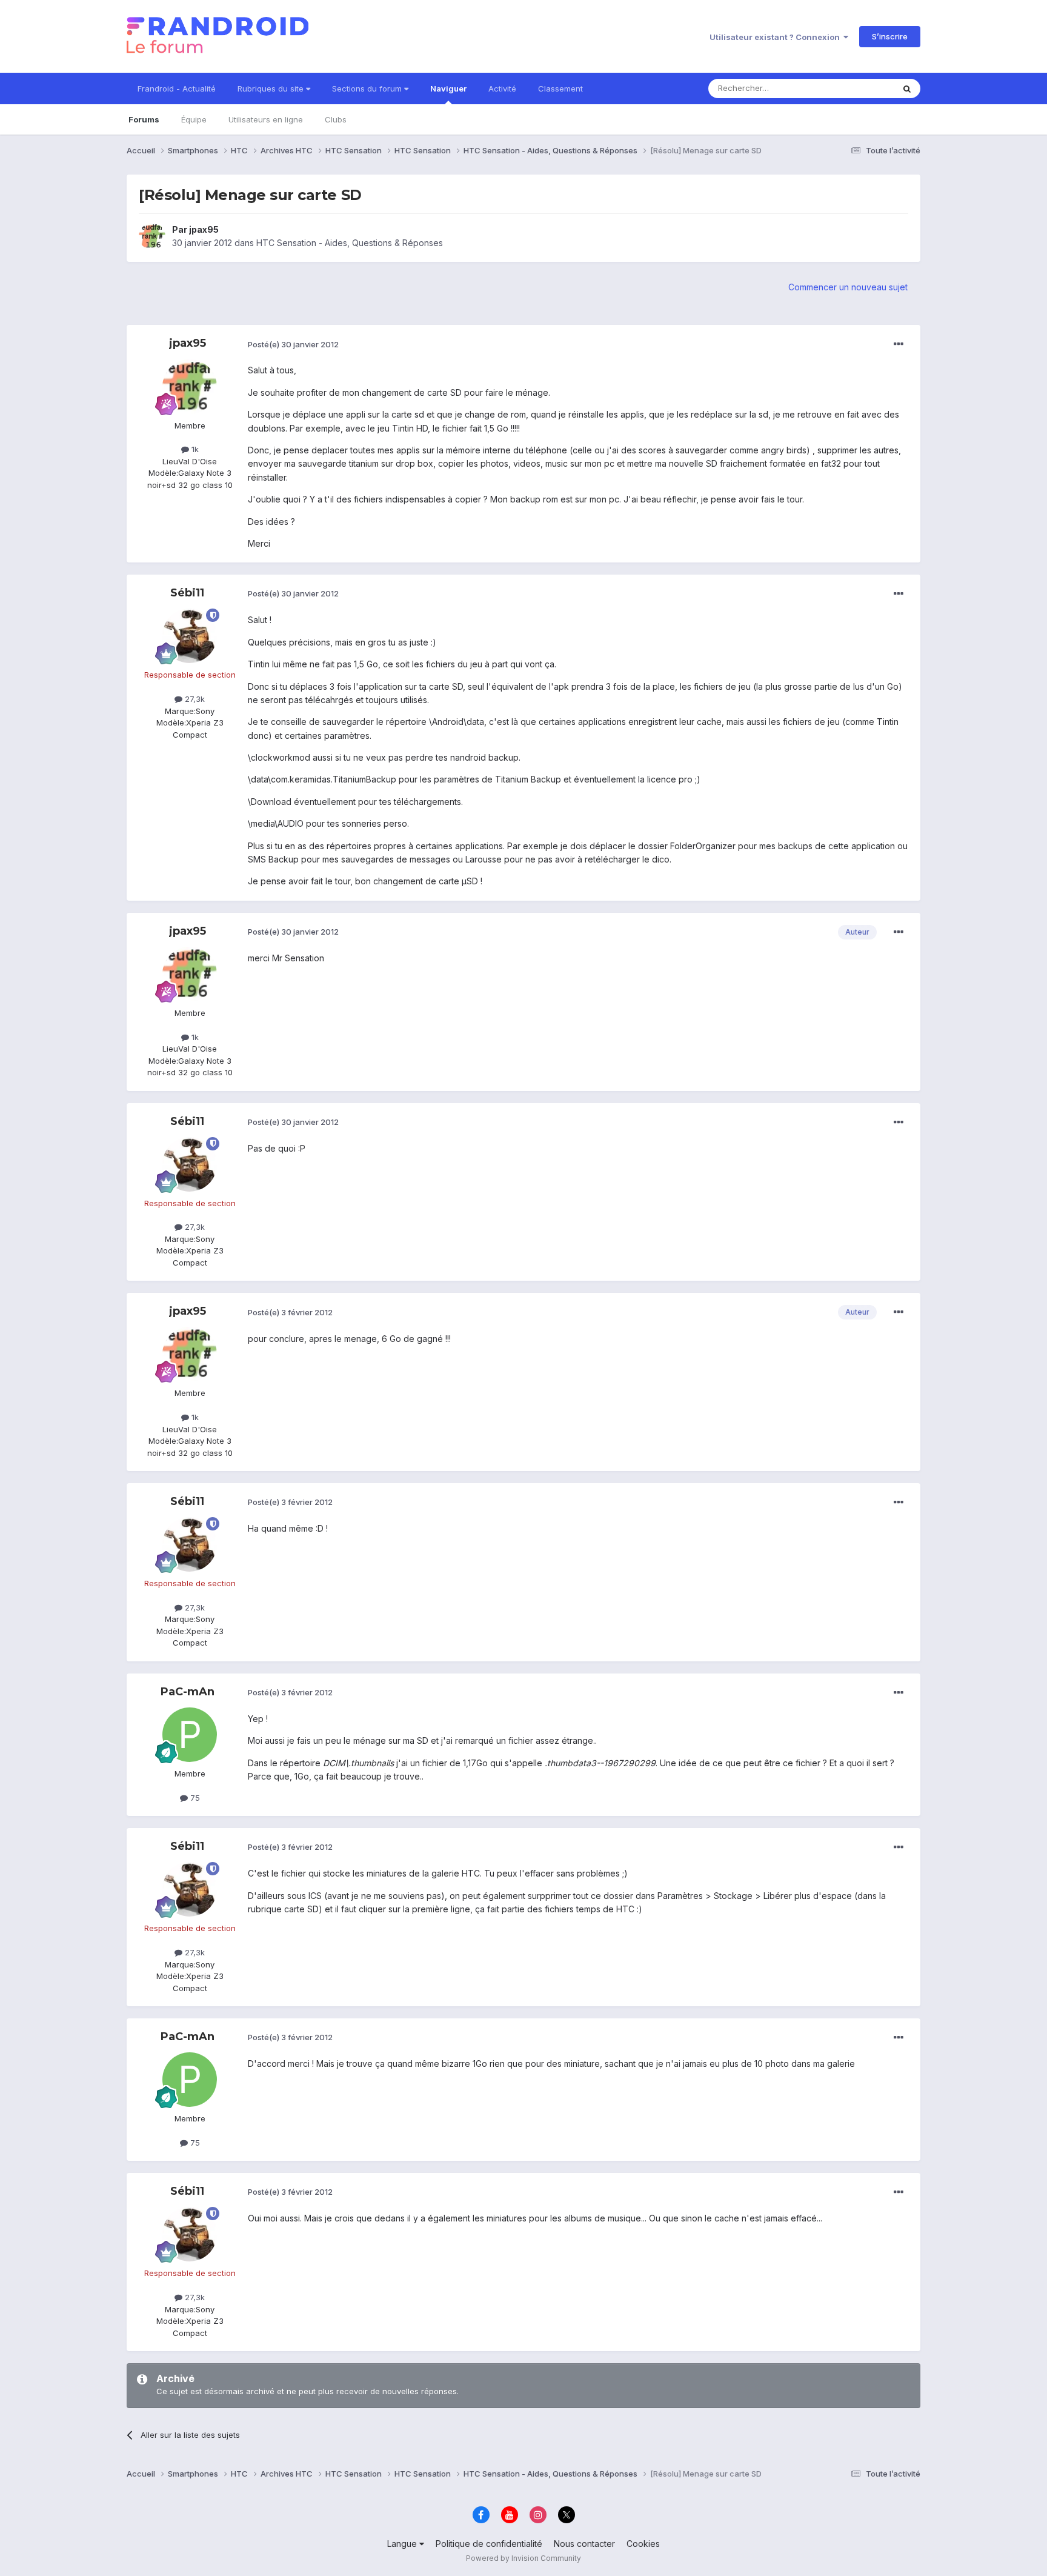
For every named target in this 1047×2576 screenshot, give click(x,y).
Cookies (643, 2544)
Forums (144, 119)
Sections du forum (368, 88)
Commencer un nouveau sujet (848, 287)
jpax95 (204, 229)
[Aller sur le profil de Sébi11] (190, 636)
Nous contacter (584, 2544)
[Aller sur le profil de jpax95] (152, 236)
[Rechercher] (907, 88)
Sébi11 (187, 593)
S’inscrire (890, 36)
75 (194, 1798)
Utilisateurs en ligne (266, 119)
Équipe (194, 119)
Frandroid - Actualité (177, 88)
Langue (403, 2544)
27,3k (194, 699)
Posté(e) (293, 344)
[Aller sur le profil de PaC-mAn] (190, 1735)
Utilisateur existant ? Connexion (776, 37)
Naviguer (448, 88)
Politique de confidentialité (489, 2544)
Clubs (336, 119)
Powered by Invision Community (523, 2558)
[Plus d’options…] (899, 344)
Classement (560, 88)
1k (194, 449)
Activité (502, 88)
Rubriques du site (272, 88)
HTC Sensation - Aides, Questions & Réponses (350, 243)
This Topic (858, 88)
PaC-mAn (188, 1692)
